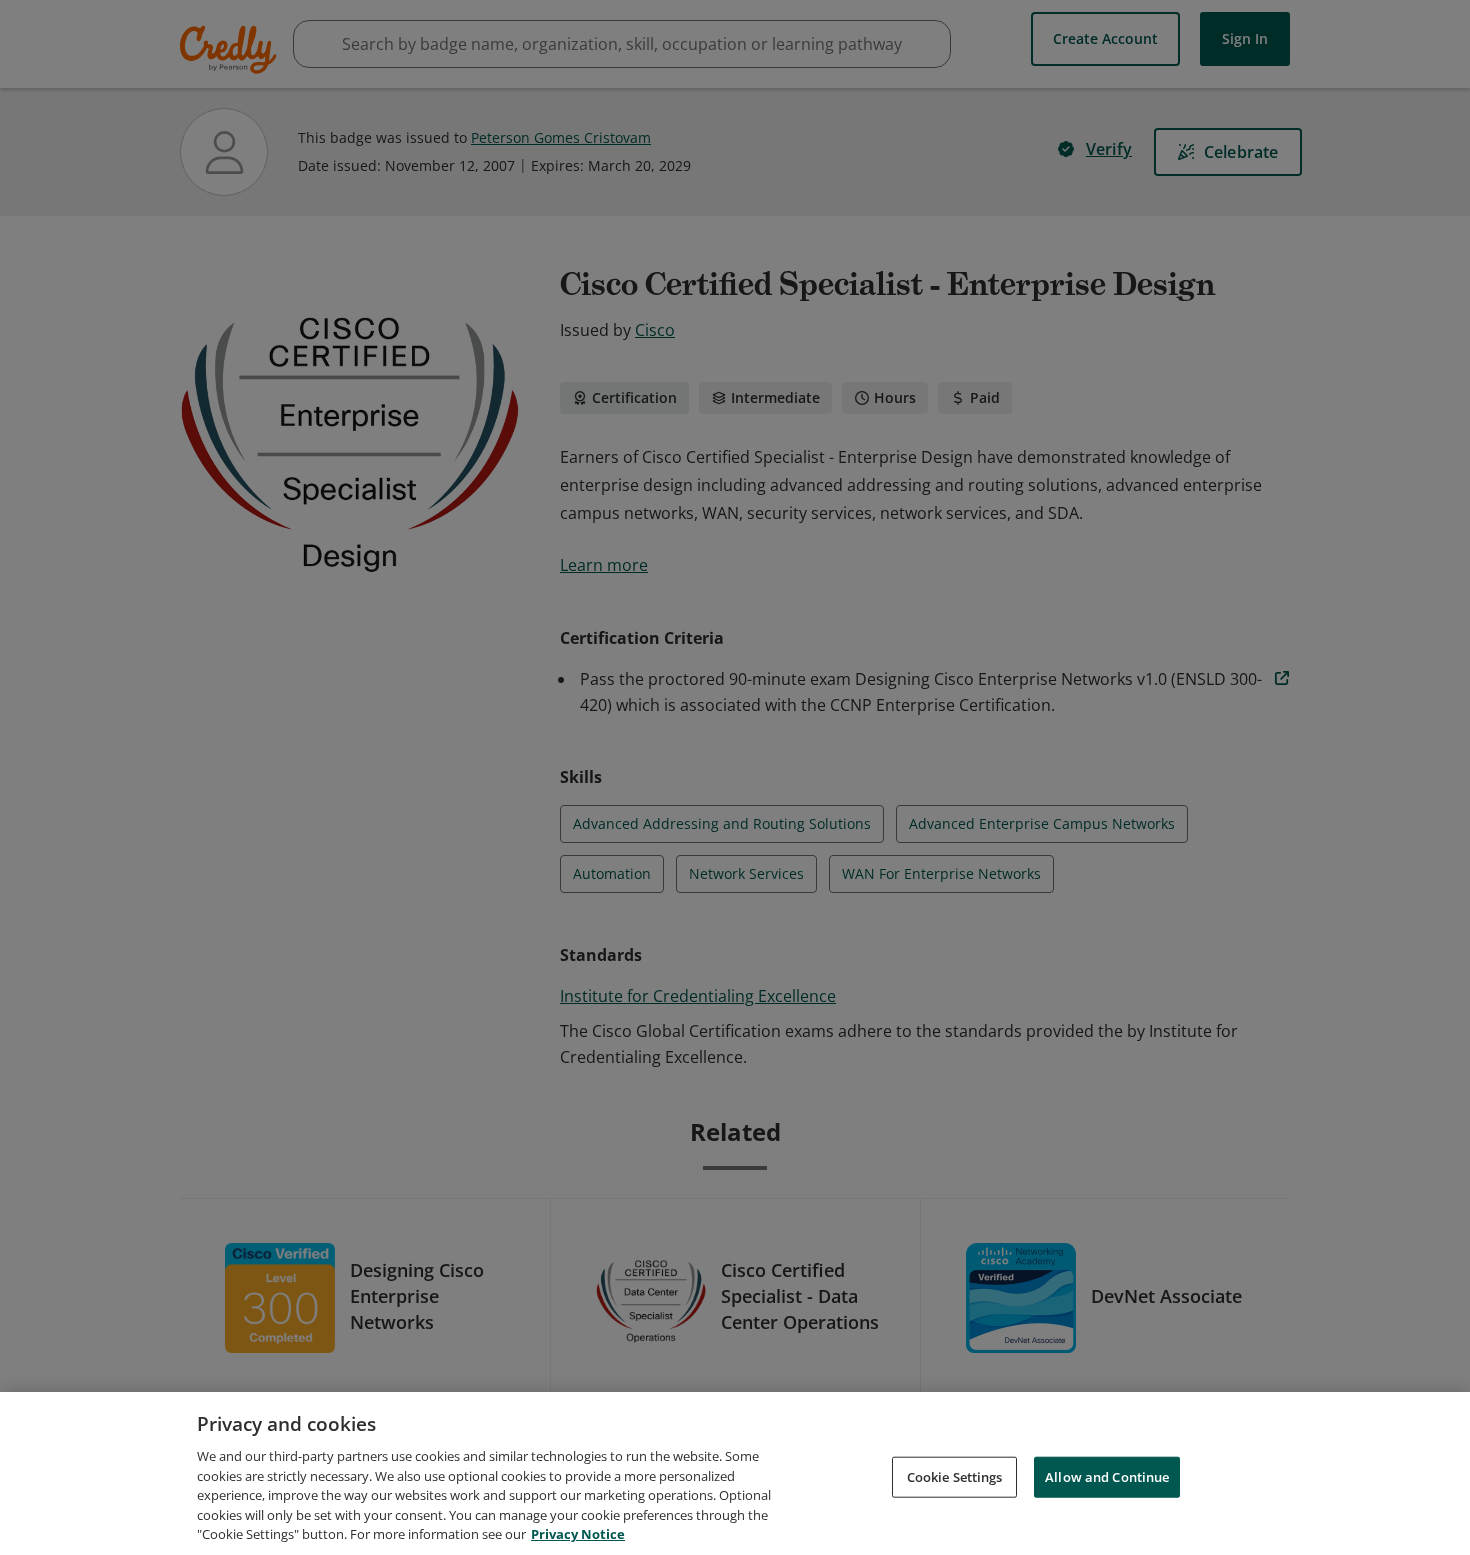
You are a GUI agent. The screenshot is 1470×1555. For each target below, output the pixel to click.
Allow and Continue (1107, 1476)
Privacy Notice (578, 1534)
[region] (735, 1473)
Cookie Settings (955, 1476)
